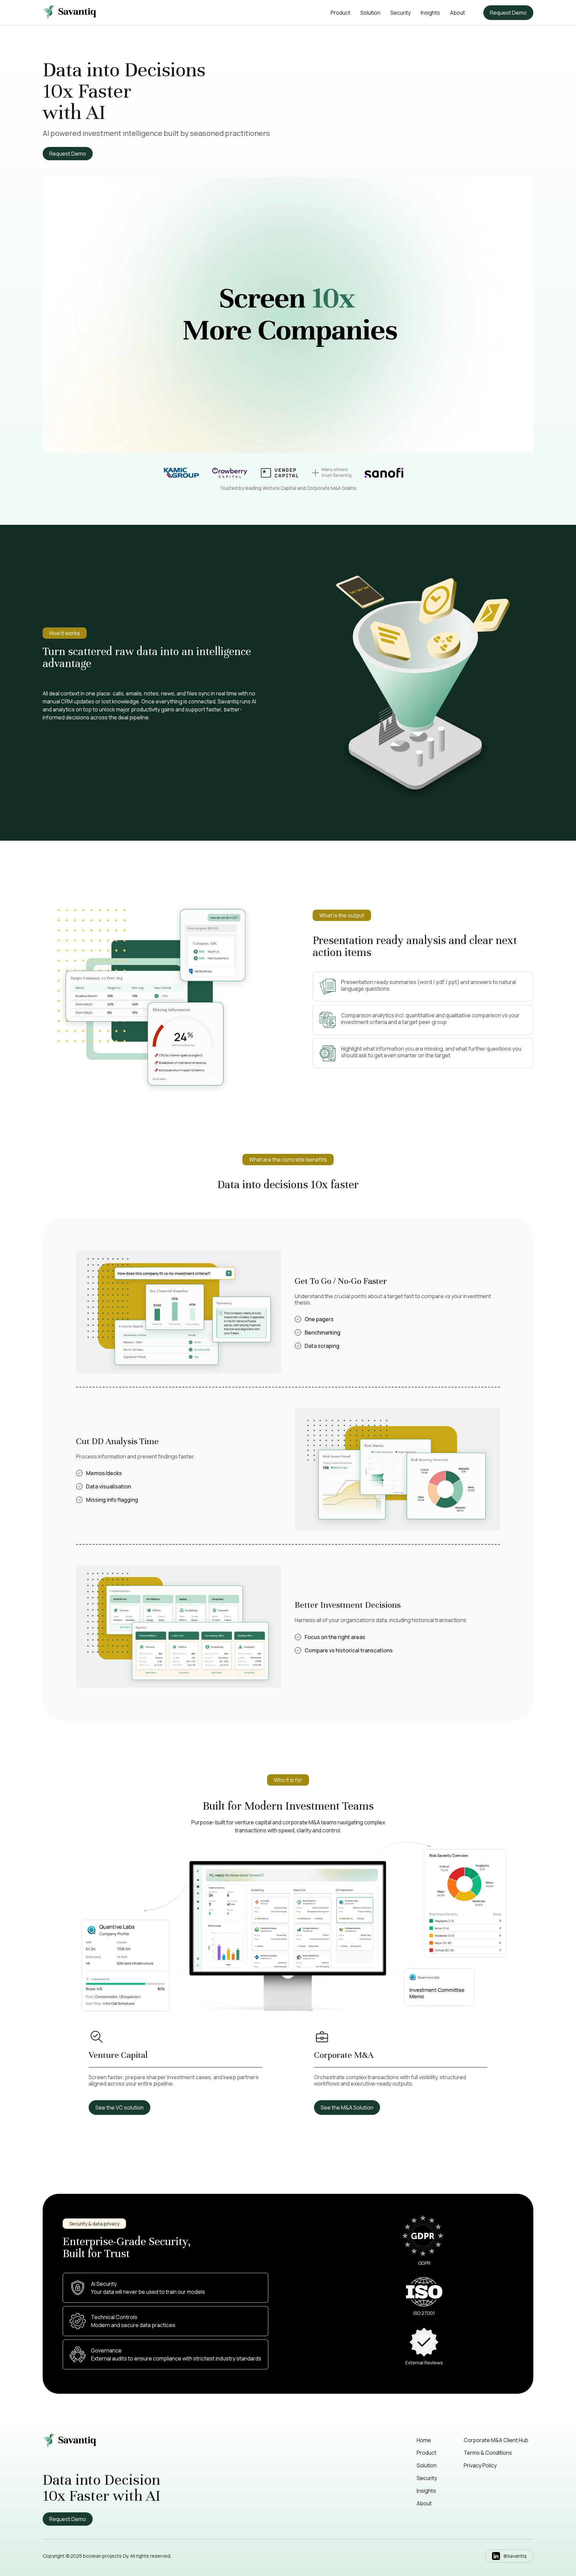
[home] (69, 13)
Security (400, 13)
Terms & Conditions (488, 2453)
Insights (430, 13)
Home (424, 2440)
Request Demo (508, 13)
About (457, 13)
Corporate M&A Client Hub (496, 2440)
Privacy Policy (480, 2465)
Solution (370, 13)
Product (340, 13)
